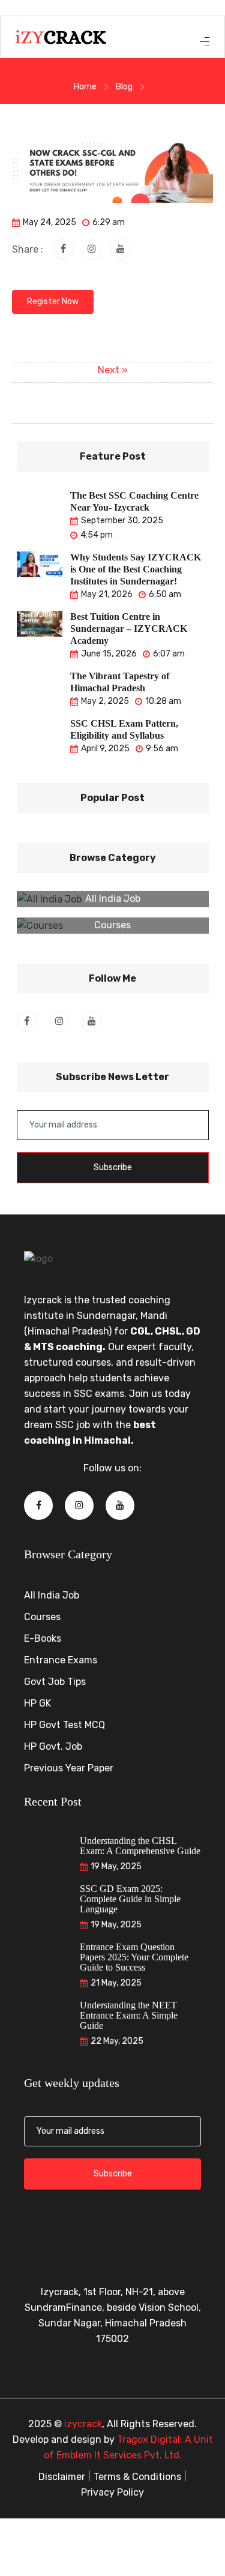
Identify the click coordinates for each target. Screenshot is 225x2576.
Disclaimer (62, 2477)
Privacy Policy (112, 2492)
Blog (124, 87)
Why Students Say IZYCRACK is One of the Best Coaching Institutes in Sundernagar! (136, 569)
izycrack (83, 2424)
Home (85, 87)
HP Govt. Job (53, 1746)
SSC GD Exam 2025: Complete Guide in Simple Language (130, 1899)
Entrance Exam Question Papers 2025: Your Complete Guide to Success (134, 1957)
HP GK (37, 1703)
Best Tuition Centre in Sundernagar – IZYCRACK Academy (129, 629)
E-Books (43, 1638)
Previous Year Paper (69, 1768)
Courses (112, 925)
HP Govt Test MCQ (64, 1725)
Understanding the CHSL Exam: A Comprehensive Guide (140, 1846)
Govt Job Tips (55, 1682)
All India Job (113, 899)
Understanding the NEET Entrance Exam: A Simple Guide (129, 2015)
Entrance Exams (61, 1660)
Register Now (53, 302)
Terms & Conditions (137, 2477)
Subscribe (113, 1167)
